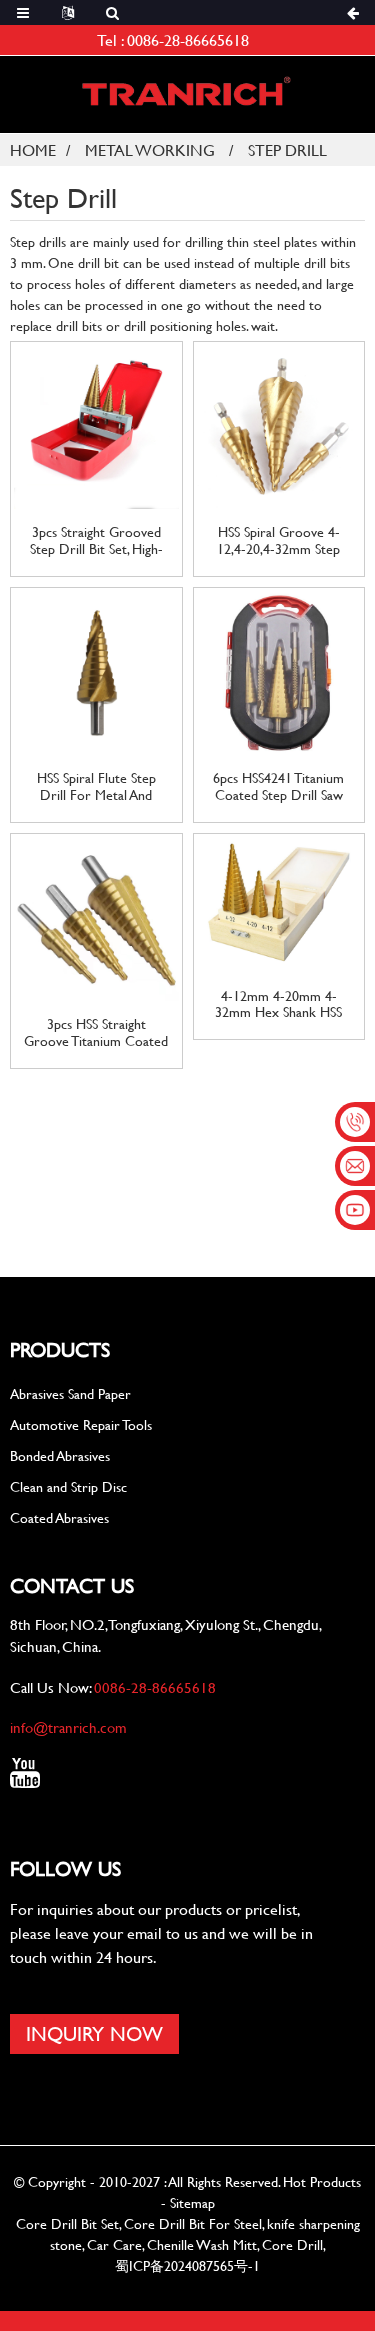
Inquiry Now (94, 2033)
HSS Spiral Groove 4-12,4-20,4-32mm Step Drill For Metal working (279, 541)
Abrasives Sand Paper (70, 1393)
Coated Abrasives (59, 1517)
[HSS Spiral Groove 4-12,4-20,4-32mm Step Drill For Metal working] (279, 424)
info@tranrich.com (68, 1727)
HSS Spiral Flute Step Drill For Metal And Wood (96, 787)
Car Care (114, 2244)
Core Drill (292, 2244)
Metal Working (150, 149)
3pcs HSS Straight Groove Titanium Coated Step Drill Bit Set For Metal (96, 1033)
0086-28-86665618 (188, 39)
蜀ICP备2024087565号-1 (187, 2265)
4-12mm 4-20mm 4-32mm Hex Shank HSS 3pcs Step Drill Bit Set (278, 1005)
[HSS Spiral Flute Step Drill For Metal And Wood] (96, 670)
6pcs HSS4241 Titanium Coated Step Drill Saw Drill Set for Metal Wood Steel (279, 787)
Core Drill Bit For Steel (193, 2223)
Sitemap (192, 2202)
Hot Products (322, 2181)
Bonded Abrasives (60, 1455)
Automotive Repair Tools (81, 1424)
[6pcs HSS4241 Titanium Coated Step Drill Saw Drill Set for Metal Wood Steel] (279, 670)
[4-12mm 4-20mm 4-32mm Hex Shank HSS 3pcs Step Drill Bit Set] (279, 902)
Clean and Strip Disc (68, 1486)
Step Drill (287, 149)
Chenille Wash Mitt (202, 2244)
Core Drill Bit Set (67, 2223)
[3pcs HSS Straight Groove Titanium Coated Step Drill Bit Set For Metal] (96, 916)
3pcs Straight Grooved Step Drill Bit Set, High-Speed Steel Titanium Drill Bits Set (96, 541)
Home (33, 149)
